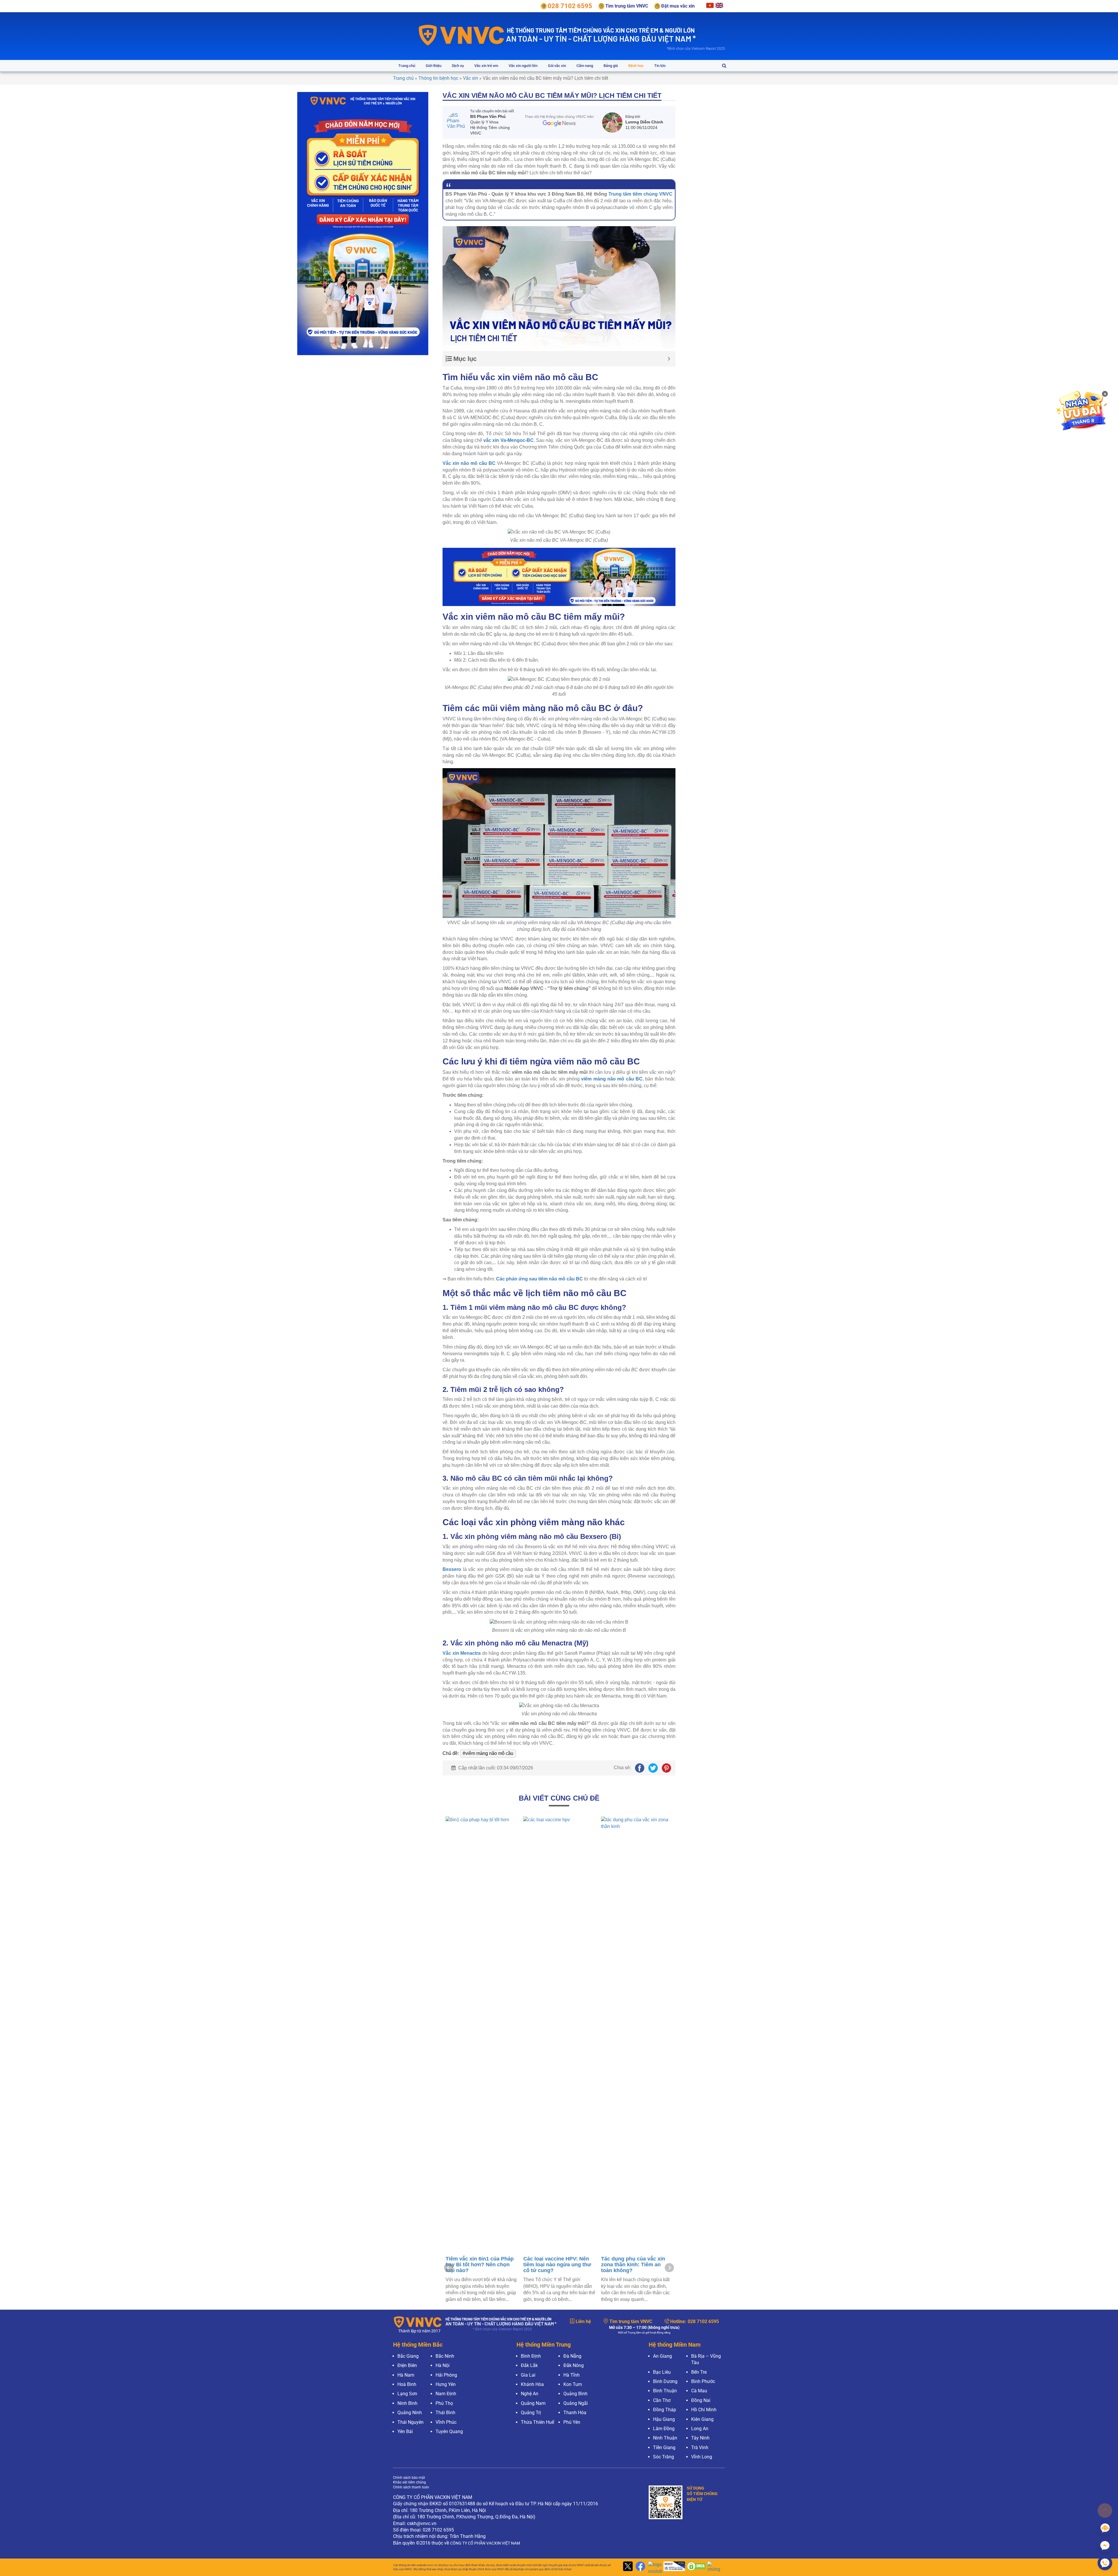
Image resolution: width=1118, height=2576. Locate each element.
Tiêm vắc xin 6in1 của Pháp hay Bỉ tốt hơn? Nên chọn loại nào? (635, 2265)
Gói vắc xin (557, 66)
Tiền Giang (664, 2447)
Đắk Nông (574, 2365)
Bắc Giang (408, 2356)
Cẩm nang (585, 66)
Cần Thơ (662, 2400)
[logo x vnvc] (627, 2567)
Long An (700, 2429)
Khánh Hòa (532, 2384)
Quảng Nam (533, 2403)
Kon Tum (573, 2384)
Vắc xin (470, 78)
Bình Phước (703, 2381)
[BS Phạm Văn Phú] (459, 123)
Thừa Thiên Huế (537, 2422)
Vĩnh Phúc (446, 2422)
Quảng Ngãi (576, 2403)
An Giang (663, 2356)
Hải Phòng (446, 2375)
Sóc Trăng (664, 2457)
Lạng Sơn (407, 2394)
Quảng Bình (575, 2394)
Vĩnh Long (702, 2457)
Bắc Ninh (445, 2356)
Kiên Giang (702, 2419)
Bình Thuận (665, 2391)
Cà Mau (699, 2391)
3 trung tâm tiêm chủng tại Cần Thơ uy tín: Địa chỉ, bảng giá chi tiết (478, 1866)
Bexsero (452, 1569)
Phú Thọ (444, 2403)
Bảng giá (611, 66)
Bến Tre (699, 2372)
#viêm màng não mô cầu (488, 1753)
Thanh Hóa (575, 2413)
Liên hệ (583, 2321)
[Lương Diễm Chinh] (614, 123)
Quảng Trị (531, 2413)
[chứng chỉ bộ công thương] (715, 2567)
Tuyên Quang (449, 2431)
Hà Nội (443, 2365)
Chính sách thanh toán (411, 2487)
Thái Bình (445, 2413)
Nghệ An (530, 2394)
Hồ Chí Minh (704, 2410)
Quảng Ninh (410, 2413)
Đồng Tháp (665, 2410)
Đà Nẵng (572, 2356)
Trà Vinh (700, 2447)
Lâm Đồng (664, 2429)
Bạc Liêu (662, 2372)
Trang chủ (407, 66)
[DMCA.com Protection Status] (696, 2567)
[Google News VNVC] (559, 120)
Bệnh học (636, 66)
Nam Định (446, 2394)
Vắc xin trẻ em (486, 66)
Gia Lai (528, 2375)
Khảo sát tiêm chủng (409, 2482)
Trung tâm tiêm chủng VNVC (641, 194)
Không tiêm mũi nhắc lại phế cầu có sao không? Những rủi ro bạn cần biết (559, 2265)
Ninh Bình (407, 2403)
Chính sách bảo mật (409, 2478)
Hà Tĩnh (572, 2375)
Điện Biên (407, 2365)
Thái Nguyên (411, 2422)
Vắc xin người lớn (523, 66)
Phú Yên (572, 2422)
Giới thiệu (434, 66)
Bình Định (531, 2356)
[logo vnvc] (462, 35)
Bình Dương (665, 2381)
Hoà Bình (407, 2384)
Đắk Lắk (529, 2365)
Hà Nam (406, 2375)
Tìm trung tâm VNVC (631, 2321)
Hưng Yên (446, 2384)
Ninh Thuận (665, 2438)
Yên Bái (405, 2431)
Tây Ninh (700, 2438)
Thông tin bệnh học (438, 78)
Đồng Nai (701, 2400)
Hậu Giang (664, 2419)
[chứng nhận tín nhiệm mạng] (673, 2567)
